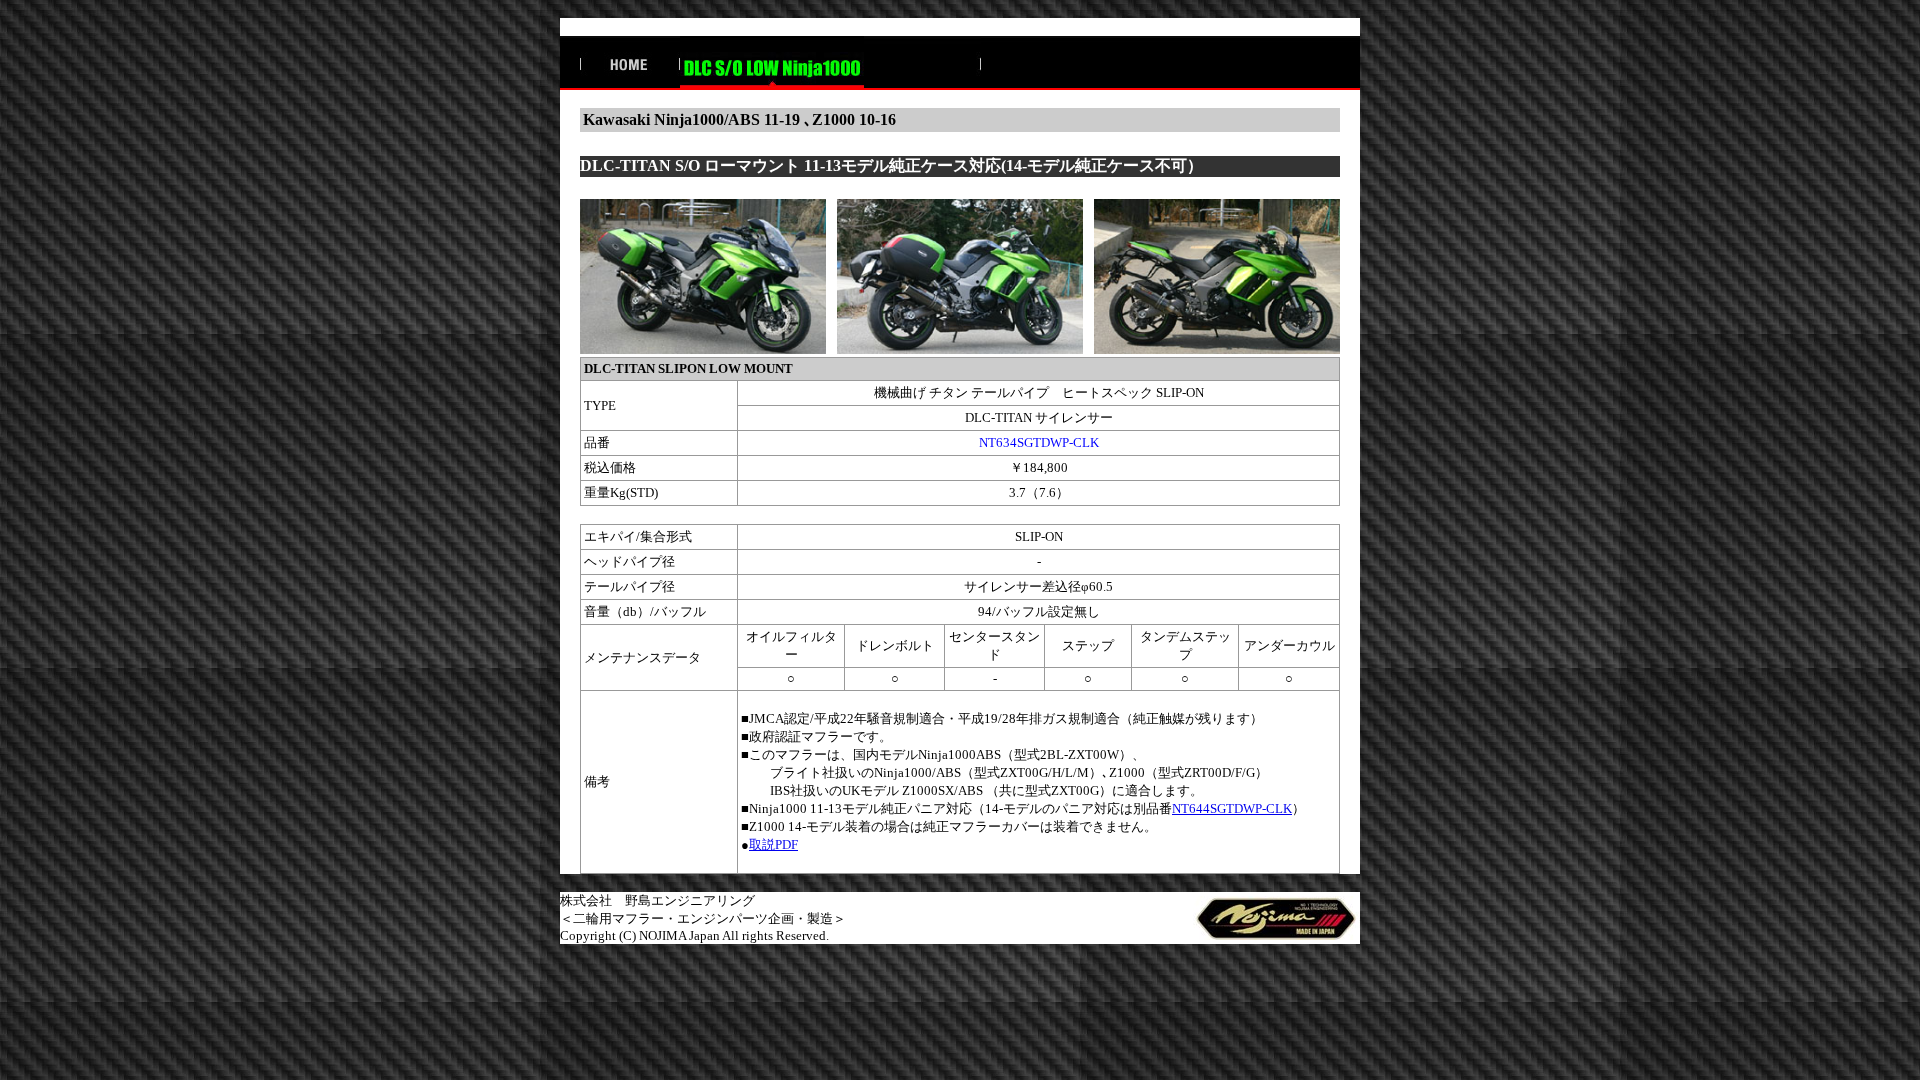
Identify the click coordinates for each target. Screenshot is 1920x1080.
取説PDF (773, 844)
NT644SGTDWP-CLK (1232, 808)
